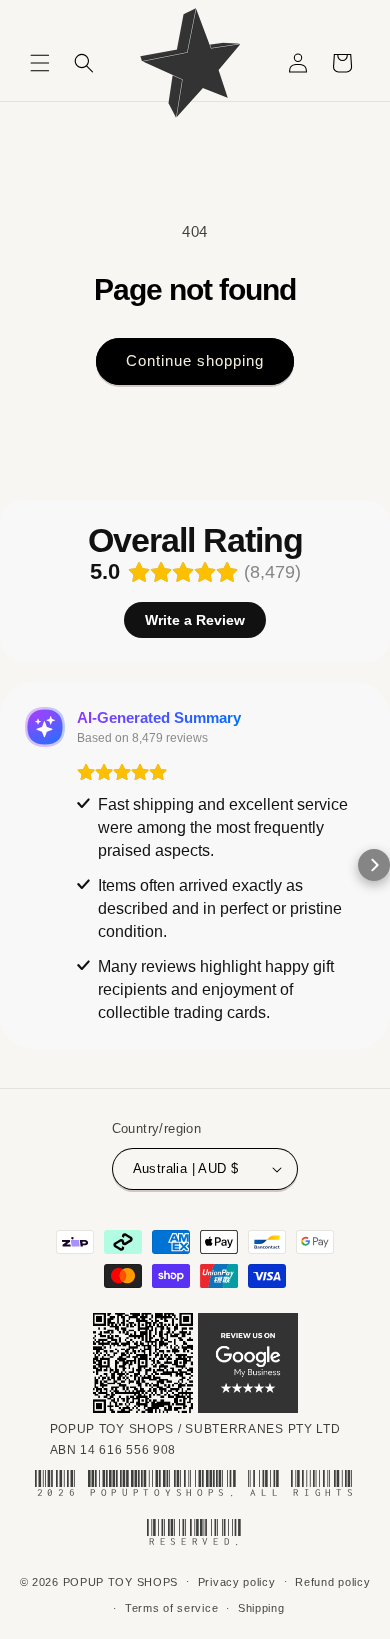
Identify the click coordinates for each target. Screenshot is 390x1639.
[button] (40, 63)
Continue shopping (195, 360)
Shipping (261, 1608)
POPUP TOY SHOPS (121, 1581)
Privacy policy (237, 1582)
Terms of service (171, 1608)
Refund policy (332, 1582)
